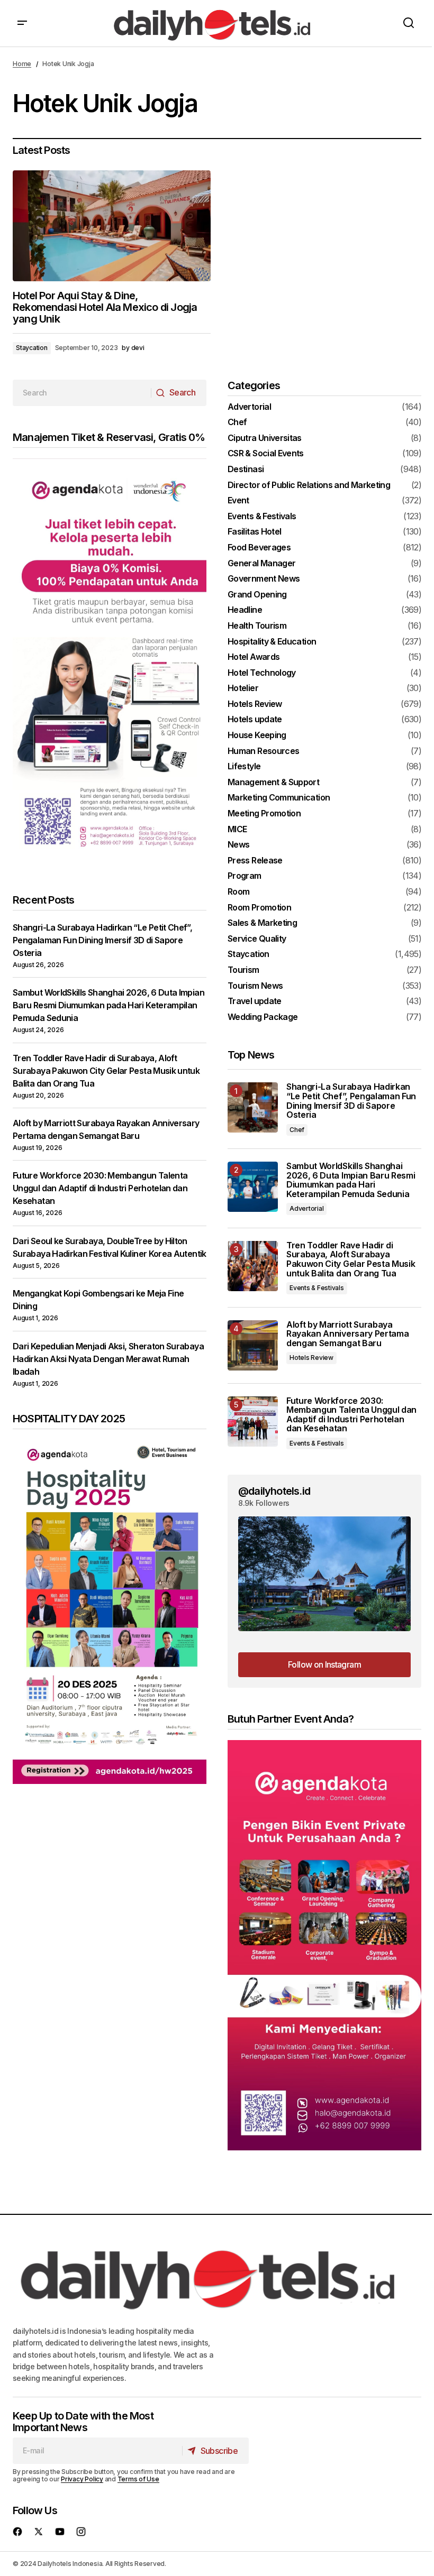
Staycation (32, 348)
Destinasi (246, 470)
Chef (237, 422)
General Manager (261, 564)
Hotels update (255, 720)
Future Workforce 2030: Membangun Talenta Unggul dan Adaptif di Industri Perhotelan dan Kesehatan (100, 1188)
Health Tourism (257, 626)
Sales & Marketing (262, 923)
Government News (264, 579)
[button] (22, 23)
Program (245, 876)
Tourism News (255, 986)
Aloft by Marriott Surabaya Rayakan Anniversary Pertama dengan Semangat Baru (347, 1334)
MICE (237, 830)
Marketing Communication (279, 798)
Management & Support (273, 783)
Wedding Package (263, 1017)
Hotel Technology (262, 673)
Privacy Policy (82, 2479)
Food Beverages (259, 548)
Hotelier (243, 688)
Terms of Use (138, 2479)
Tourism (243, 970)
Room (238, 892)
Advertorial (249, 407)
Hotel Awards (254, 657)
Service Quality (257, 939)
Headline (245, 610)
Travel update (255, 1001)
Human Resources (263, 751)
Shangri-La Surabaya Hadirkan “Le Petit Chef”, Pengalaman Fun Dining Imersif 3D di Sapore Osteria (102, 940)
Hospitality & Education (272, 642)
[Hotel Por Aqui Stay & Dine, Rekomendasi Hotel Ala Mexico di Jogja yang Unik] (112, 226)
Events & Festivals (262, 517)
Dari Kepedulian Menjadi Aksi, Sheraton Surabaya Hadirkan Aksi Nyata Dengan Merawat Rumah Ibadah (108, 1359)
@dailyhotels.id (274, 1491)
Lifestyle (244, 767)
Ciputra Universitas (265, 438)
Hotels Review (255, 704)
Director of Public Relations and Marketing (309, 485)
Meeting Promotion (264, 814)
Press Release (255, 861)
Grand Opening (257, 595)
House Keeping (257, 735)
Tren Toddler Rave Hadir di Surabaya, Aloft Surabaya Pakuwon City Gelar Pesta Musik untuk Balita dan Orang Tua (106, 1071)
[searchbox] (82, 393)
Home (22, 64)
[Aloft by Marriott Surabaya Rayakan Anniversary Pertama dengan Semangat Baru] (253, 1345)
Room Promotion (259, 908)
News (238, 845)
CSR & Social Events (266, 454)
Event (238, 501)
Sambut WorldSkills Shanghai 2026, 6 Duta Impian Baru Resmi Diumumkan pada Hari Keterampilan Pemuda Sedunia (108, 1005)
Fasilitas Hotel (254, 532)
